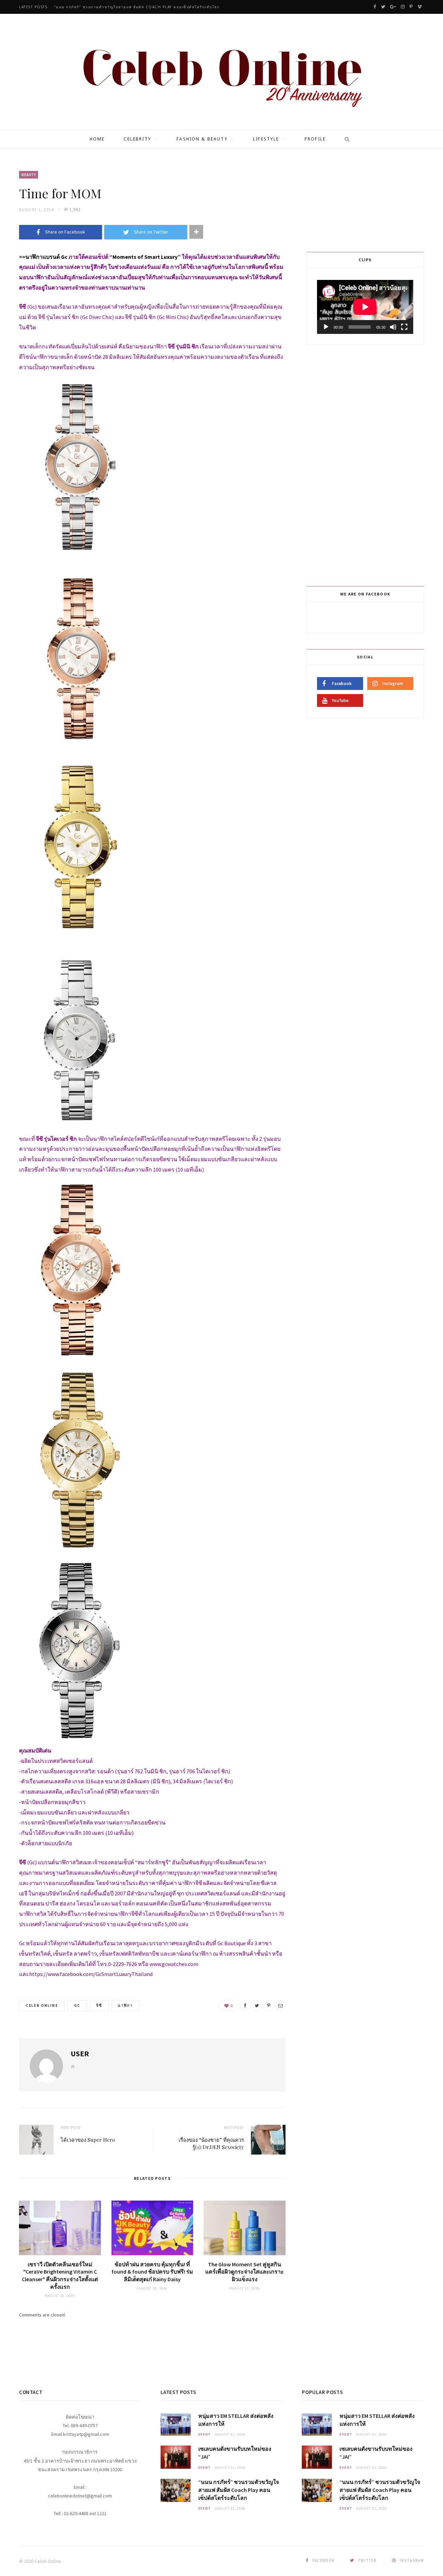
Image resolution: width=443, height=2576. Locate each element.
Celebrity (137, 139)
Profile (315, 139)
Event (205, 2434)
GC (77, 2005)
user (80, 2054)
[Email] (280, 2005)
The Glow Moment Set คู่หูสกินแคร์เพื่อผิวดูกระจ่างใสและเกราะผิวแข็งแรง (245, 2272)
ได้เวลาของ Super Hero (88, 2140)
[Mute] (393, 327)
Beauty (29, 175)
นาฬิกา (125, 2005)
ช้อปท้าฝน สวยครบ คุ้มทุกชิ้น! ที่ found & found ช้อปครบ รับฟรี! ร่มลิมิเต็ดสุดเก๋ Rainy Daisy (152, 2272)
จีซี (99, 2005)
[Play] (326, 327)
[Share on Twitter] (257, 2005)
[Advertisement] (366, 464)
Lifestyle (266, 139)
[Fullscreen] (404, 327)
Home (97, 139)
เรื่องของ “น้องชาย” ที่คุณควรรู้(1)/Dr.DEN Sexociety (211, 2143)
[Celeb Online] (222, 73)
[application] (365, 307)
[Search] (345, 139)
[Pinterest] (269, 2005)
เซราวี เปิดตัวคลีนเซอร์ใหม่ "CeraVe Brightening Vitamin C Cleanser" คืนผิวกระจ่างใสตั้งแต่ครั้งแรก (60, 2275)
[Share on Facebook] (245, 2005)
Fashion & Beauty (202, 139)
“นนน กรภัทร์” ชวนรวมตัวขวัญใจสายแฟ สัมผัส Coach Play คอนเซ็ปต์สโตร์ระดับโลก (137, 7)
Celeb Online (42, 2005)
